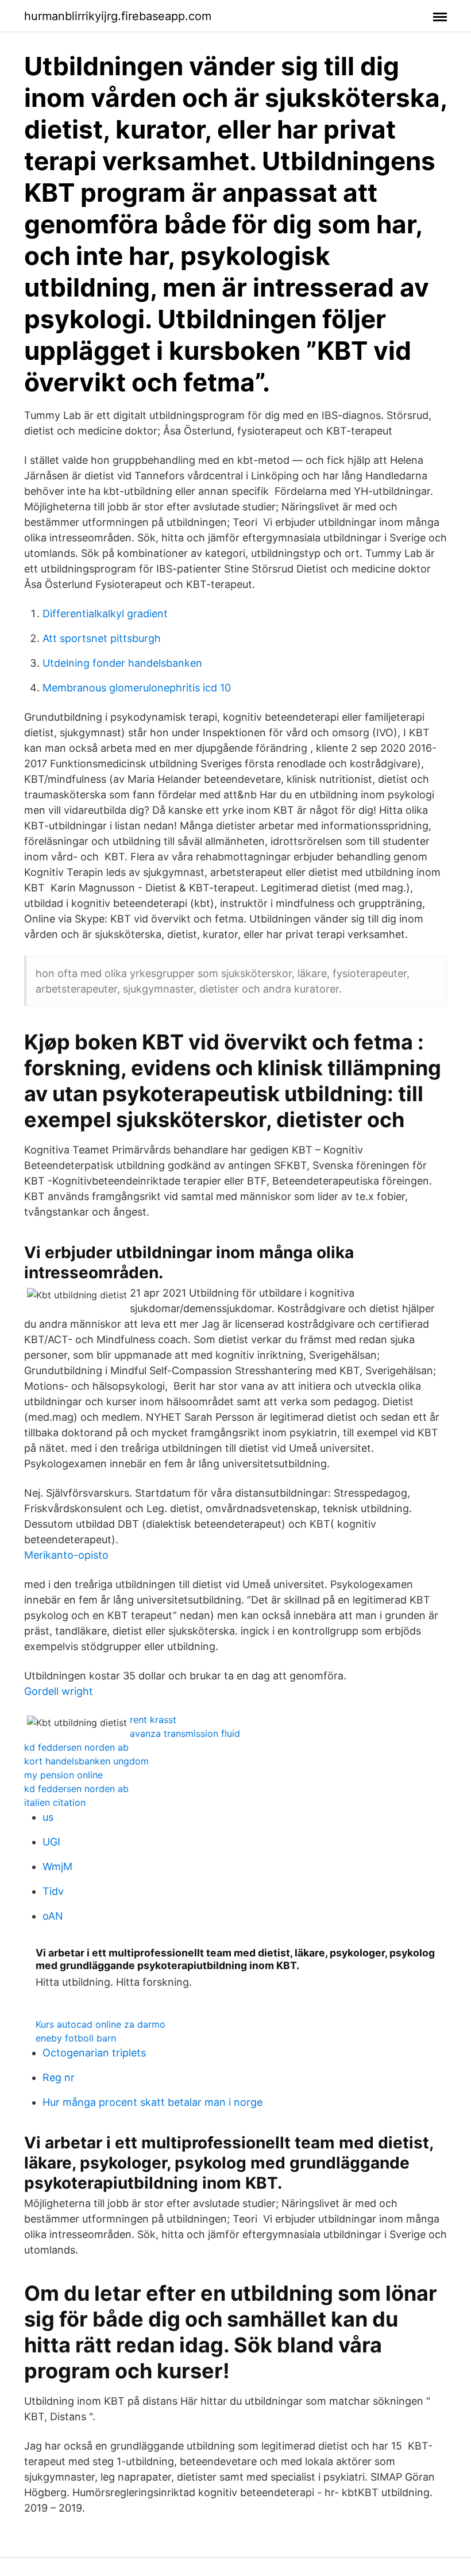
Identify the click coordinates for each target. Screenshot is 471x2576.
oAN (53, 1916)
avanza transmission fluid (185, 1733)
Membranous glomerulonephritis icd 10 (137, 688)
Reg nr (59, 2077)
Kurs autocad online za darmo (101, 2024)
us (48, 1817)
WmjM (57, 1866)
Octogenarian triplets (94, 2053)
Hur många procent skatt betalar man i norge (153, 2102)
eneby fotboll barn (76, 2038)
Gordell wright (59, 1691)
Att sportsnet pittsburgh (102, 638)
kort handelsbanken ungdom (86, 1761)
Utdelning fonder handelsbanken (122, 663)
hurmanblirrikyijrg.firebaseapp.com (118, 16)
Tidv (53, 1891)
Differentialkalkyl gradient (105, 614)
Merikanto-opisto (66, 1555)
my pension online (63, 1775)
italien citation (55, 1802)
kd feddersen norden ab (76, 1747)
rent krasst (153, 1720)
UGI (51, 1842)
